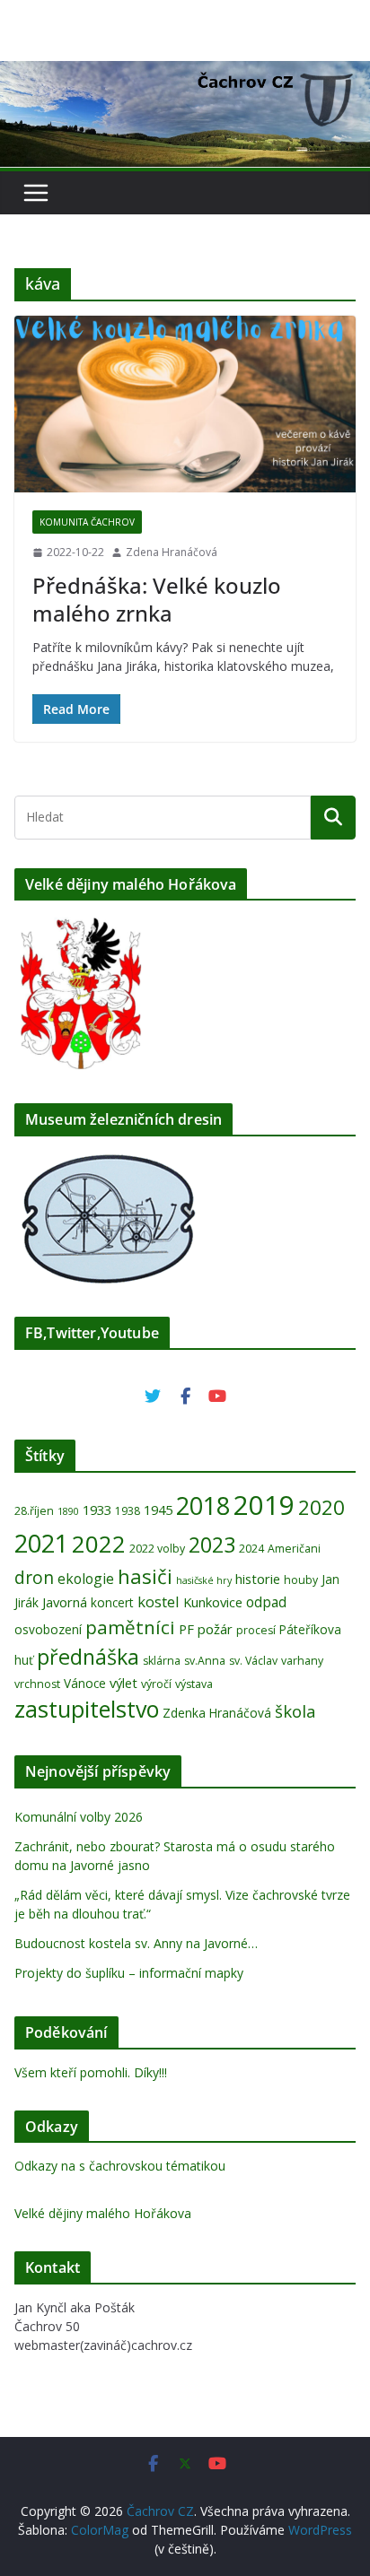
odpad (266, 1602)
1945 (158, 1510)
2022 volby (157, 1549)
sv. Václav (253, 1661)
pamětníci (130, 1627)
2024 (251, 1549)
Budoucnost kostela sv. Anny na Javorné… (136, 1943)
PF (186, 1629)
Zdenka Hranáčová (217, 1713)
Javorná (65, 1602)
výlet (123, 1683)
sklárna (162, 1661)
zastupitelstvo (87, 1709)
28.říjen (34, 1511)
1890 (68, 1511)
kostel (159, 1601)
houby (301, 1580)
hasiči (145, 1576)
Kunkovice (213, 1602)
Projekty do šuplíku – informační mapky (129, 1973)
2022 (99, 1544)
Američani (294, 1549)
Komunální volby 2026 (79, 1817)
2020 (322, 1507)
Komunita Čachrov (87, 522)
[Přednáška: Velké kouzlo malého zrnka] (185, 404)
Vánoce (85, 1683)
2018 (203, 1506)
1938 (128, 1511)
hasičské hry (204, 1580)
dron (34, 1578)
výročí (156, 1684)
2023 (212, 1545)
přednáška (88, 1657)
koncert (112, 1602)
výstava (194, 1684)
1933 (97, 1510)
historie (258, 1579)
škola (295, 1711)
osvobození (48, 1629)
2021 (41, 1543)
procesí (256, 1630)
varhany (302, 1661)
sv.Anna (205, 1661)
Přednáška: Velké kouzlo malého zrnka (157, 599)
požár (215, 1629)
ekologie (86, 1579)
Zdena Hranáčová (172, 552)
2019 (264, 1505)
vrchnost (37, 1684)
